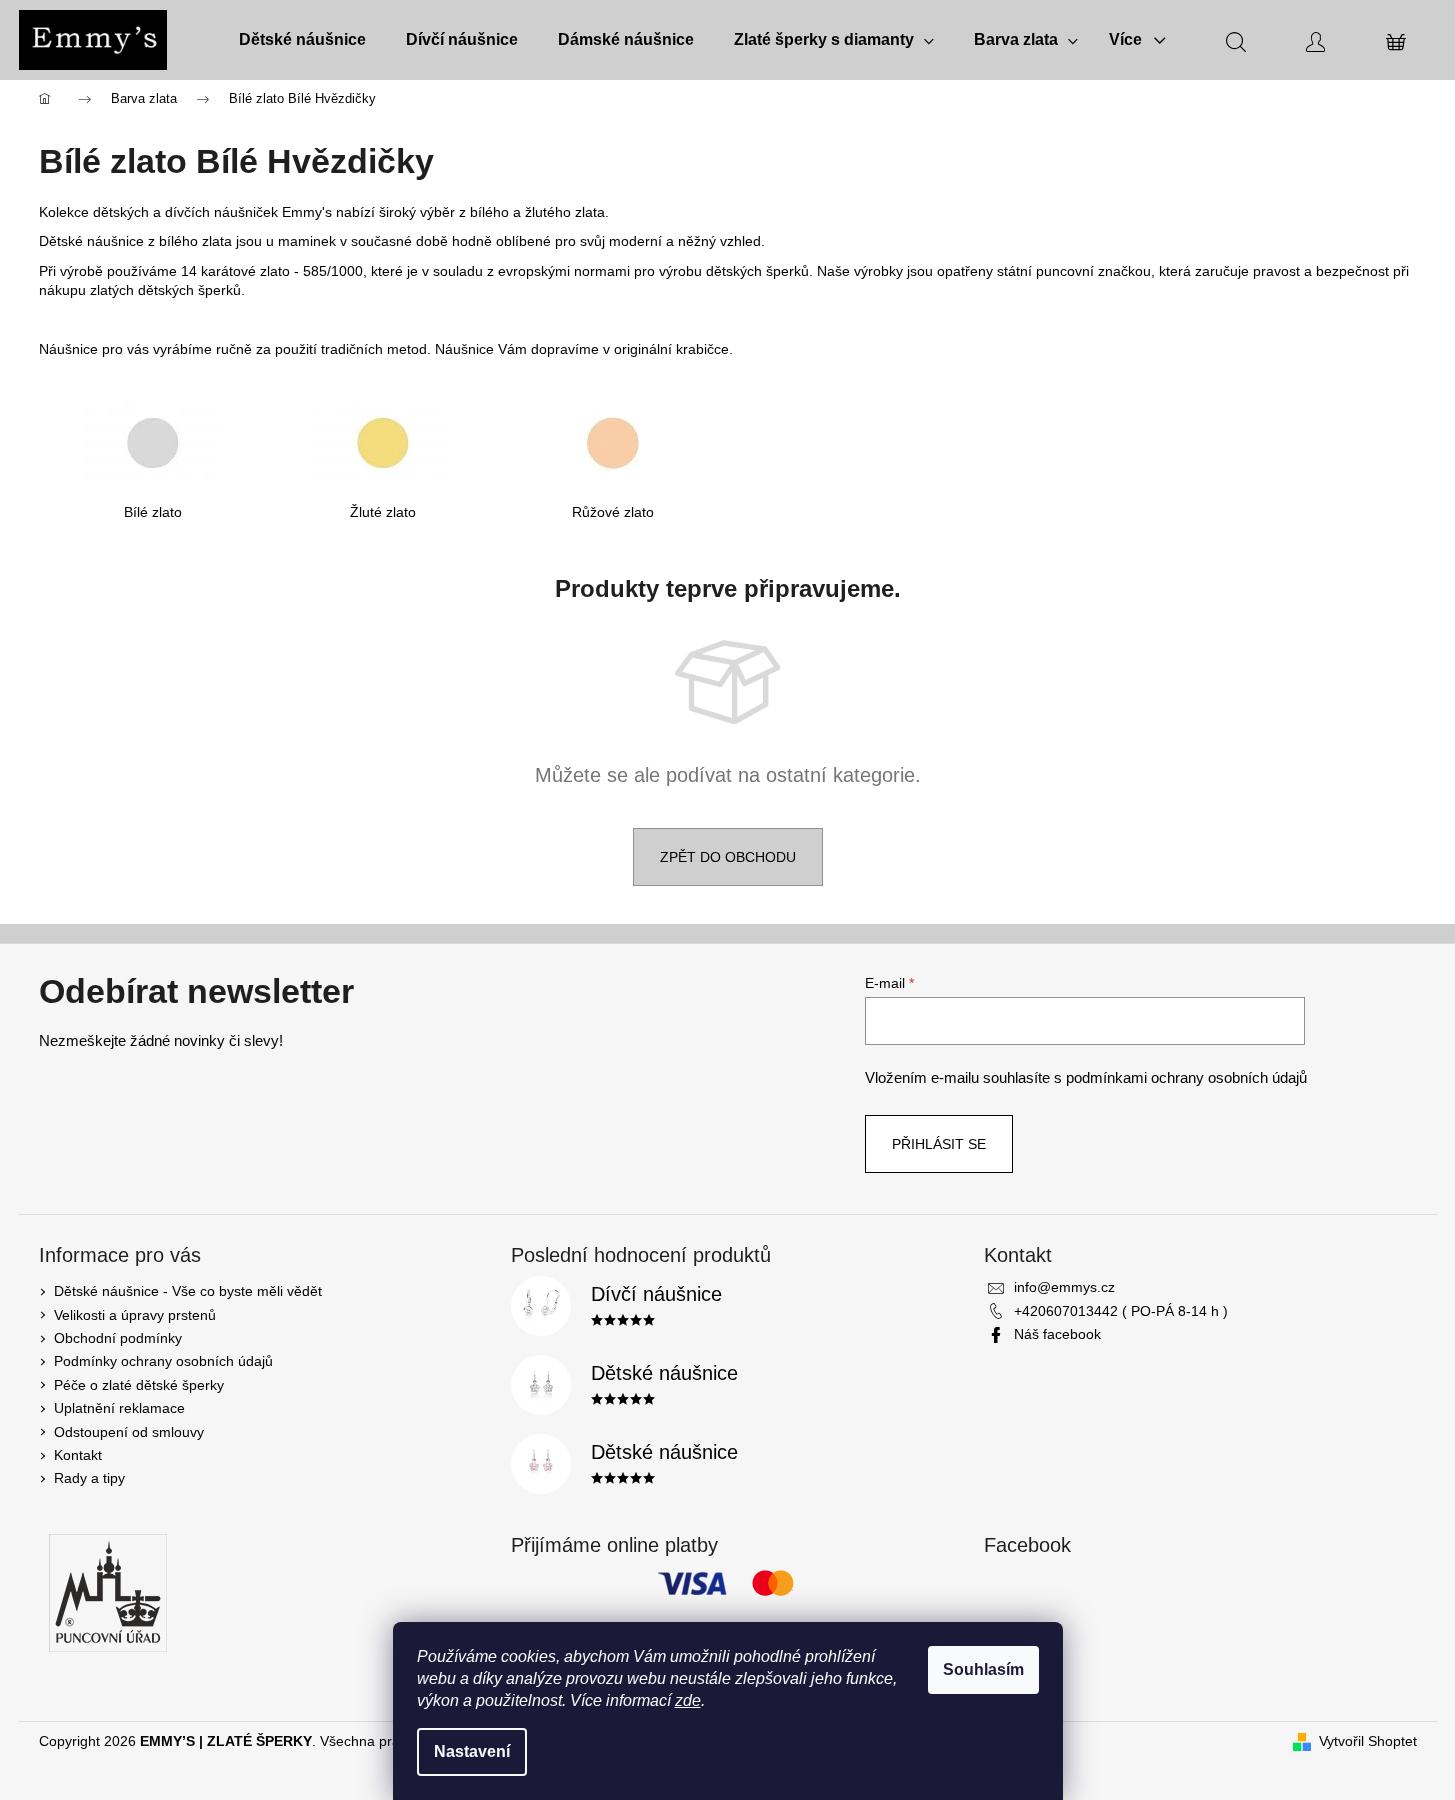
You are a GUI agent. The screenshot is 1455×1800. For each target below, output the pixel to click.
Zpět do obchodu (728, 857)
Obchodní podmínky (118, 1338)
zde (688, 1700)
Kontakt (78, 1455)
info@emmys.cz (1064, 1287)
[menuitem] (302, 40)
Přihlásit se (939, 1144)
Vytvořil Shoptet (1368, 1741)
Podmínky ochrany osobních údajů (163, 1361)
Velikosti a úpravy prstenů (135, 1315)
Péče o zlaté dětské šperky (139, 1385)
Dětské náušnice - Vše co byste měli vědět (188, 1291)
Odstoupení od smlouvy (129, 1432)
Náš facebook (1057, 1334)
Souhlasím (983, 1669)
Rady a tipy (89, 1478)
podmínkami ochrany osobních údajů (1186, 1077)
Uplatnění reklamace (119, 1408)
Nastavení (472, 1751)
